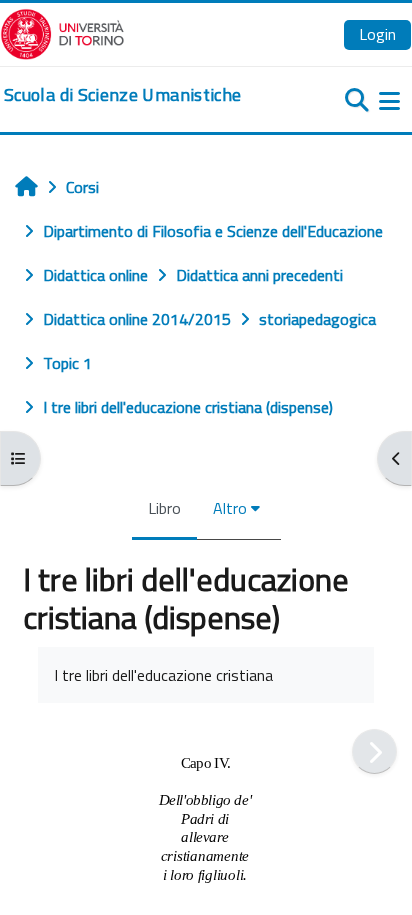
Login (377, 34)
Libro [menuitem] (164, 508)
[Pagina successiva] (374, 751)
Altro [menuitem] (230, 508)
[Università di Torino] (62, 32)
